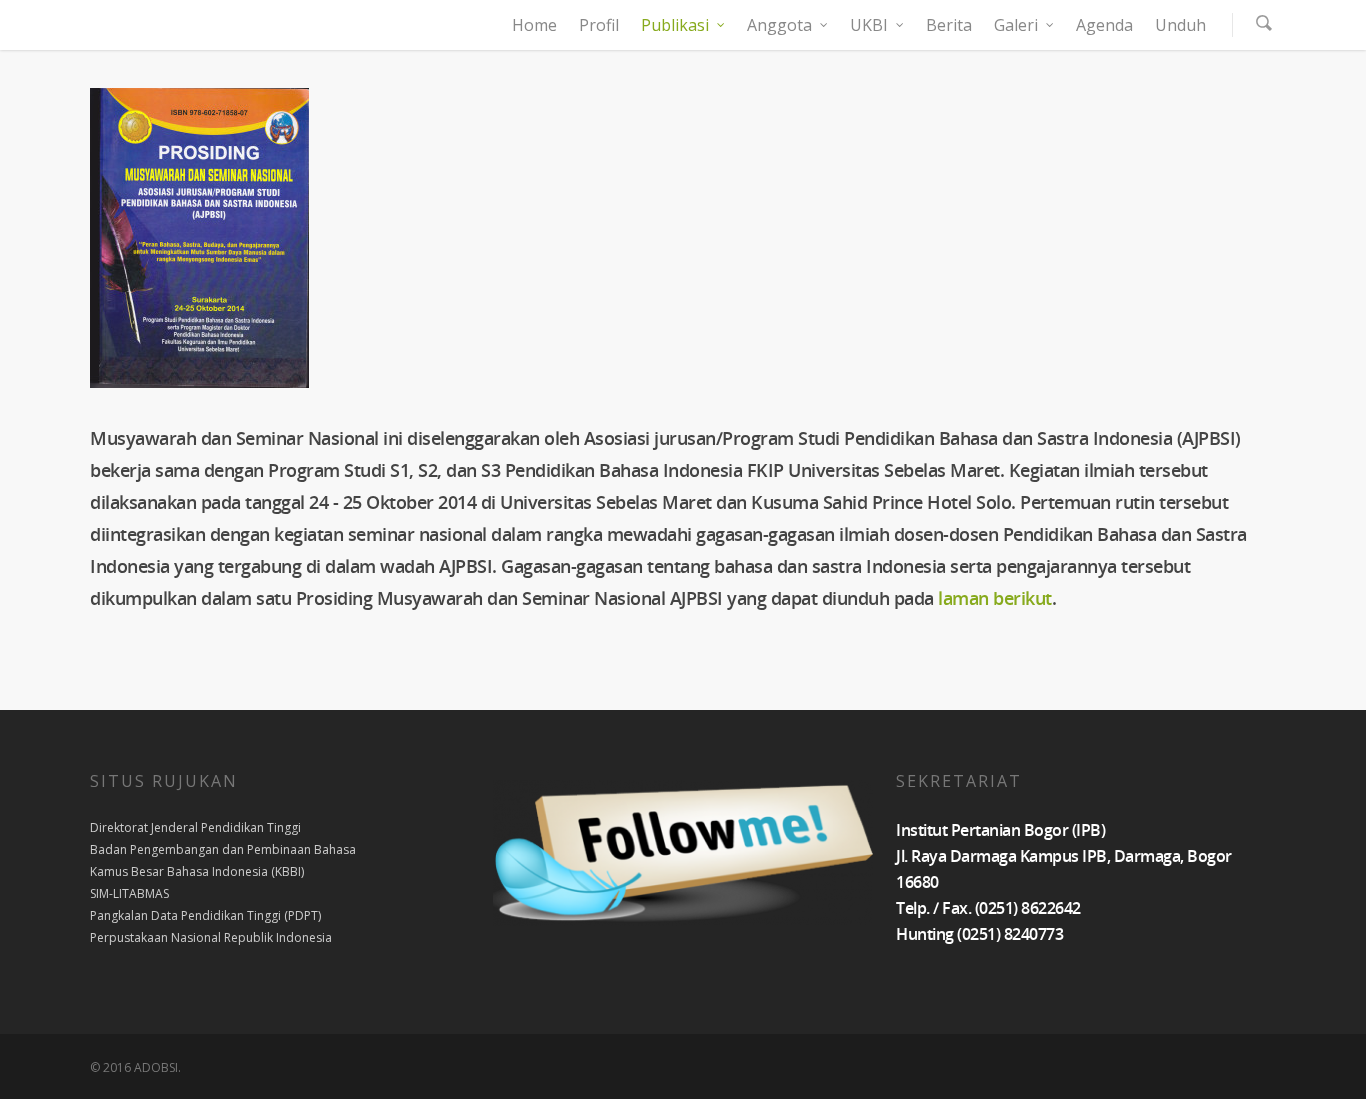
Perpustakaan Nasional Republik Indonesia (211, 937)
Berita (949, 25)
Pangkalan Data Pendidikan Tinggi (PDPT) (205, 915)
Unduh (1180, 25)
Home (534, 25)
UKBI (869, 25)
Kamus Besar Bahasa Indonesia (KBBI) (197, 871)
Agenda (1104, 25)
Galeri (1016, 25)
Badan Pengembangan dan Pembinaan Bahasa (223, 849)
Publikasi (675, 25)
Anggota (779, 25)
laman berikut (995, 598)
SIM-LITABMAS (129, 893)
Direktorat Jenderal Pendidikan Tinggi (195, 827)
